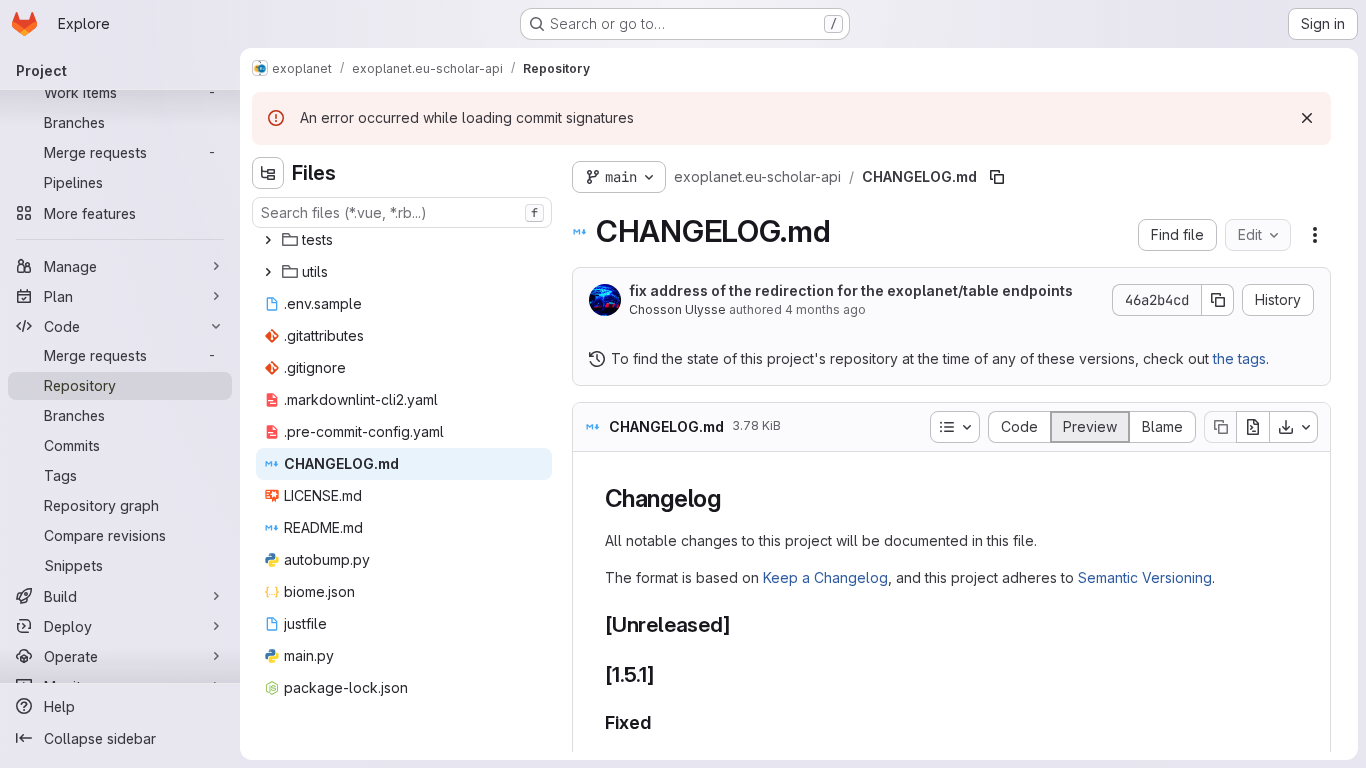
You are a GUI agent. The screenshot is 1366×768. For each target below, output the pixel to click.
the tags (1239, 358)
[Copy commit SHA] (1218, 300)
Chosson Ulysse (677, 309)
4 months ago (825, 309)
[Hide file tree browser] (268, 173)
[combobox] (402, 212)
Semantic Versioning (1145, 577)
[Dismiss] (1307, 118)
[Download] (1294, 427)
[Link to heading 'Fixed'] (661, 722)
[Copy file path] (997, 177)
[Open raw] (1253, 427)
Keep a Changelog (825, 577)
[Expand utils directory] (268, 272)
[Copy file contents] (1220, 427)
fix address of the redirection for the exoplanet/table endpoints (851, 290)
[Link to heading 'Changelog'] (734, 498)
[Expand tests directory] (268, 240)
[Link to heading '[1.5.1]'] (665, 674)
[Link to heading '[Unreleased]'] (740, 624)
